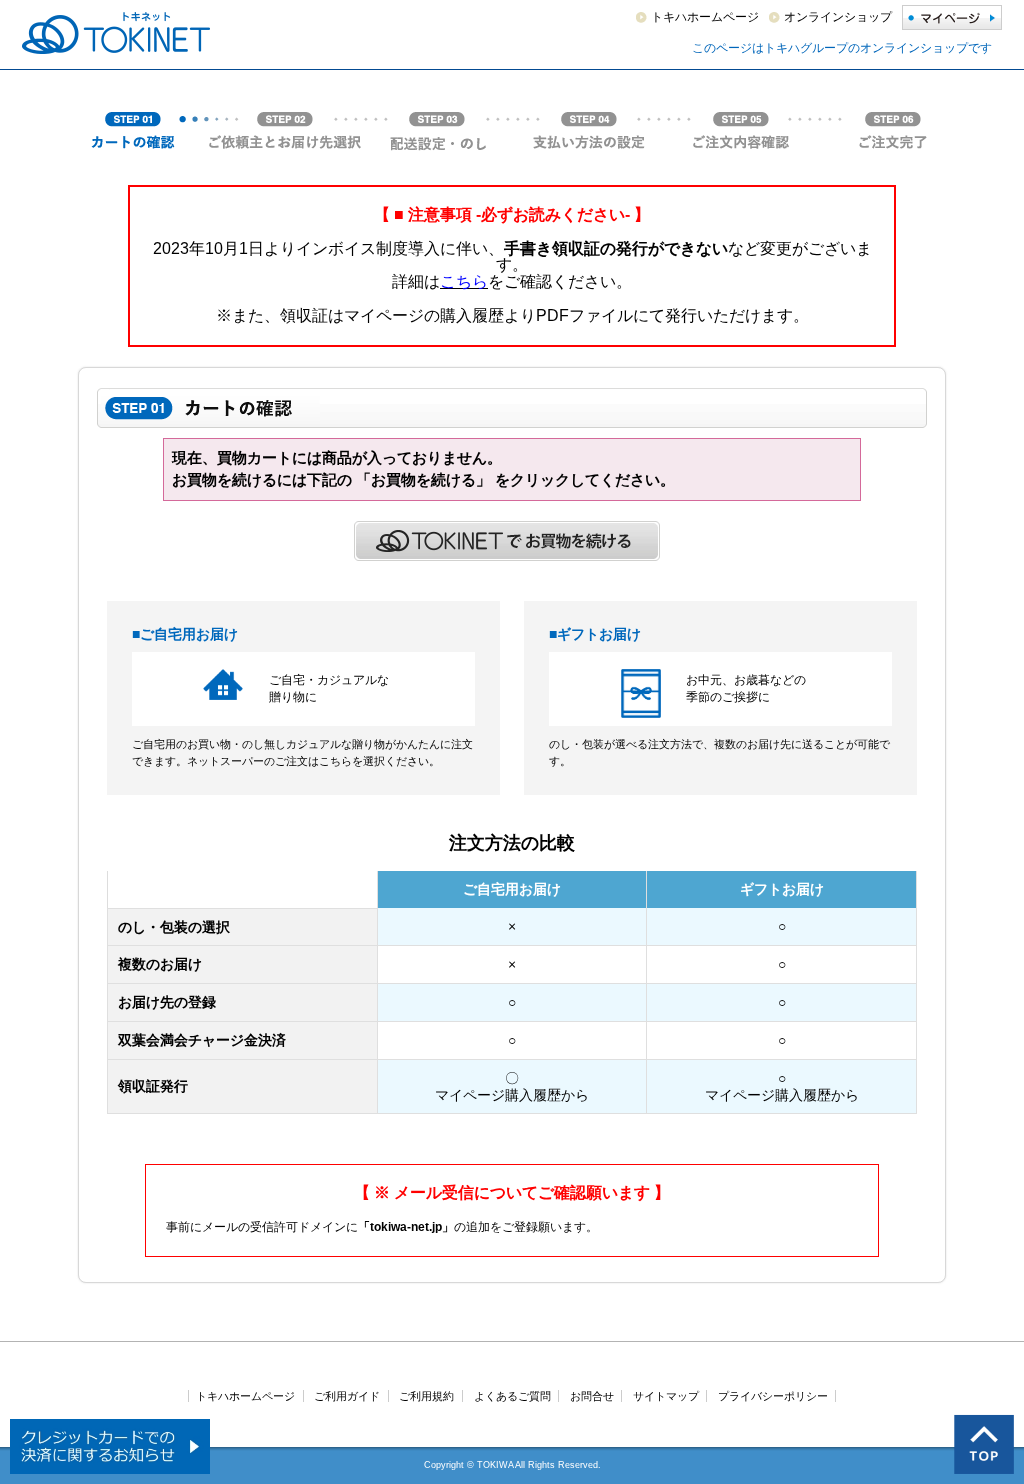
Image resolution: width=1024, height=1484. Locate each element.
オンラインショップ (838, 17)
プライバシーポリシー (773, 1396)
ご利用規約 (426, 1396)
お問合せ (592, 1396)
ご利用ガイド (347, 1396)
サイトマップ (666, 1396)
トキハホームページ (705, 17)
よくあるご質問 (512, 1396)
